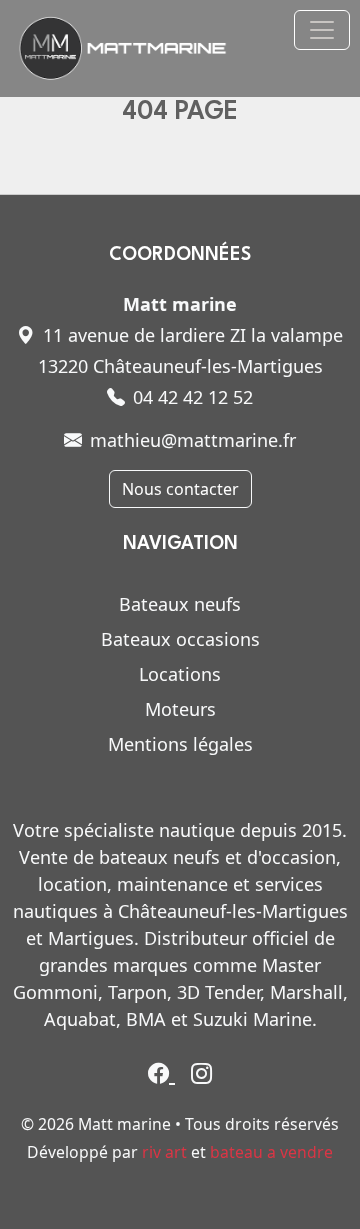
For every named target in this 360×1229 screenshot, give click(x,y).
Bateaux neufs (180, 604)
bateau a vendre (271, 1152)
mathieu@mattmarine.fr (193, 440)
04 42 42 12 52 (193, 397)
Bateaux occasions (180, 639)
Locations (180, 674)
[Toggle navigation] (322, 30)
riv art (164, 1152)
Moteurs (180, 709)
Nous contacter (180, 489)
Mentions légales (180, 744)
